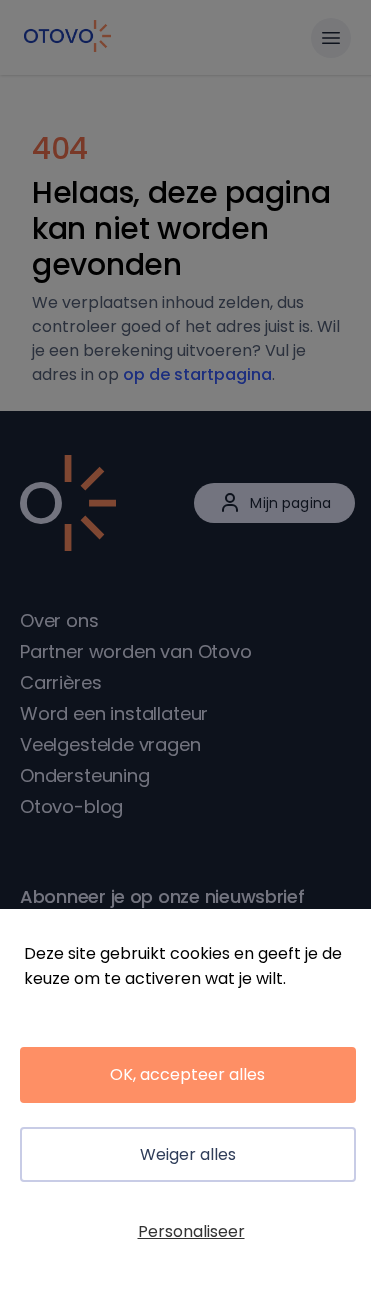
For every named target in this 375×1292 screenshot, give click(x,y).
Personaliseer (191, 1231)
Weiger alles (188, 1154)
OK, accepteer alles (187, 1074)
